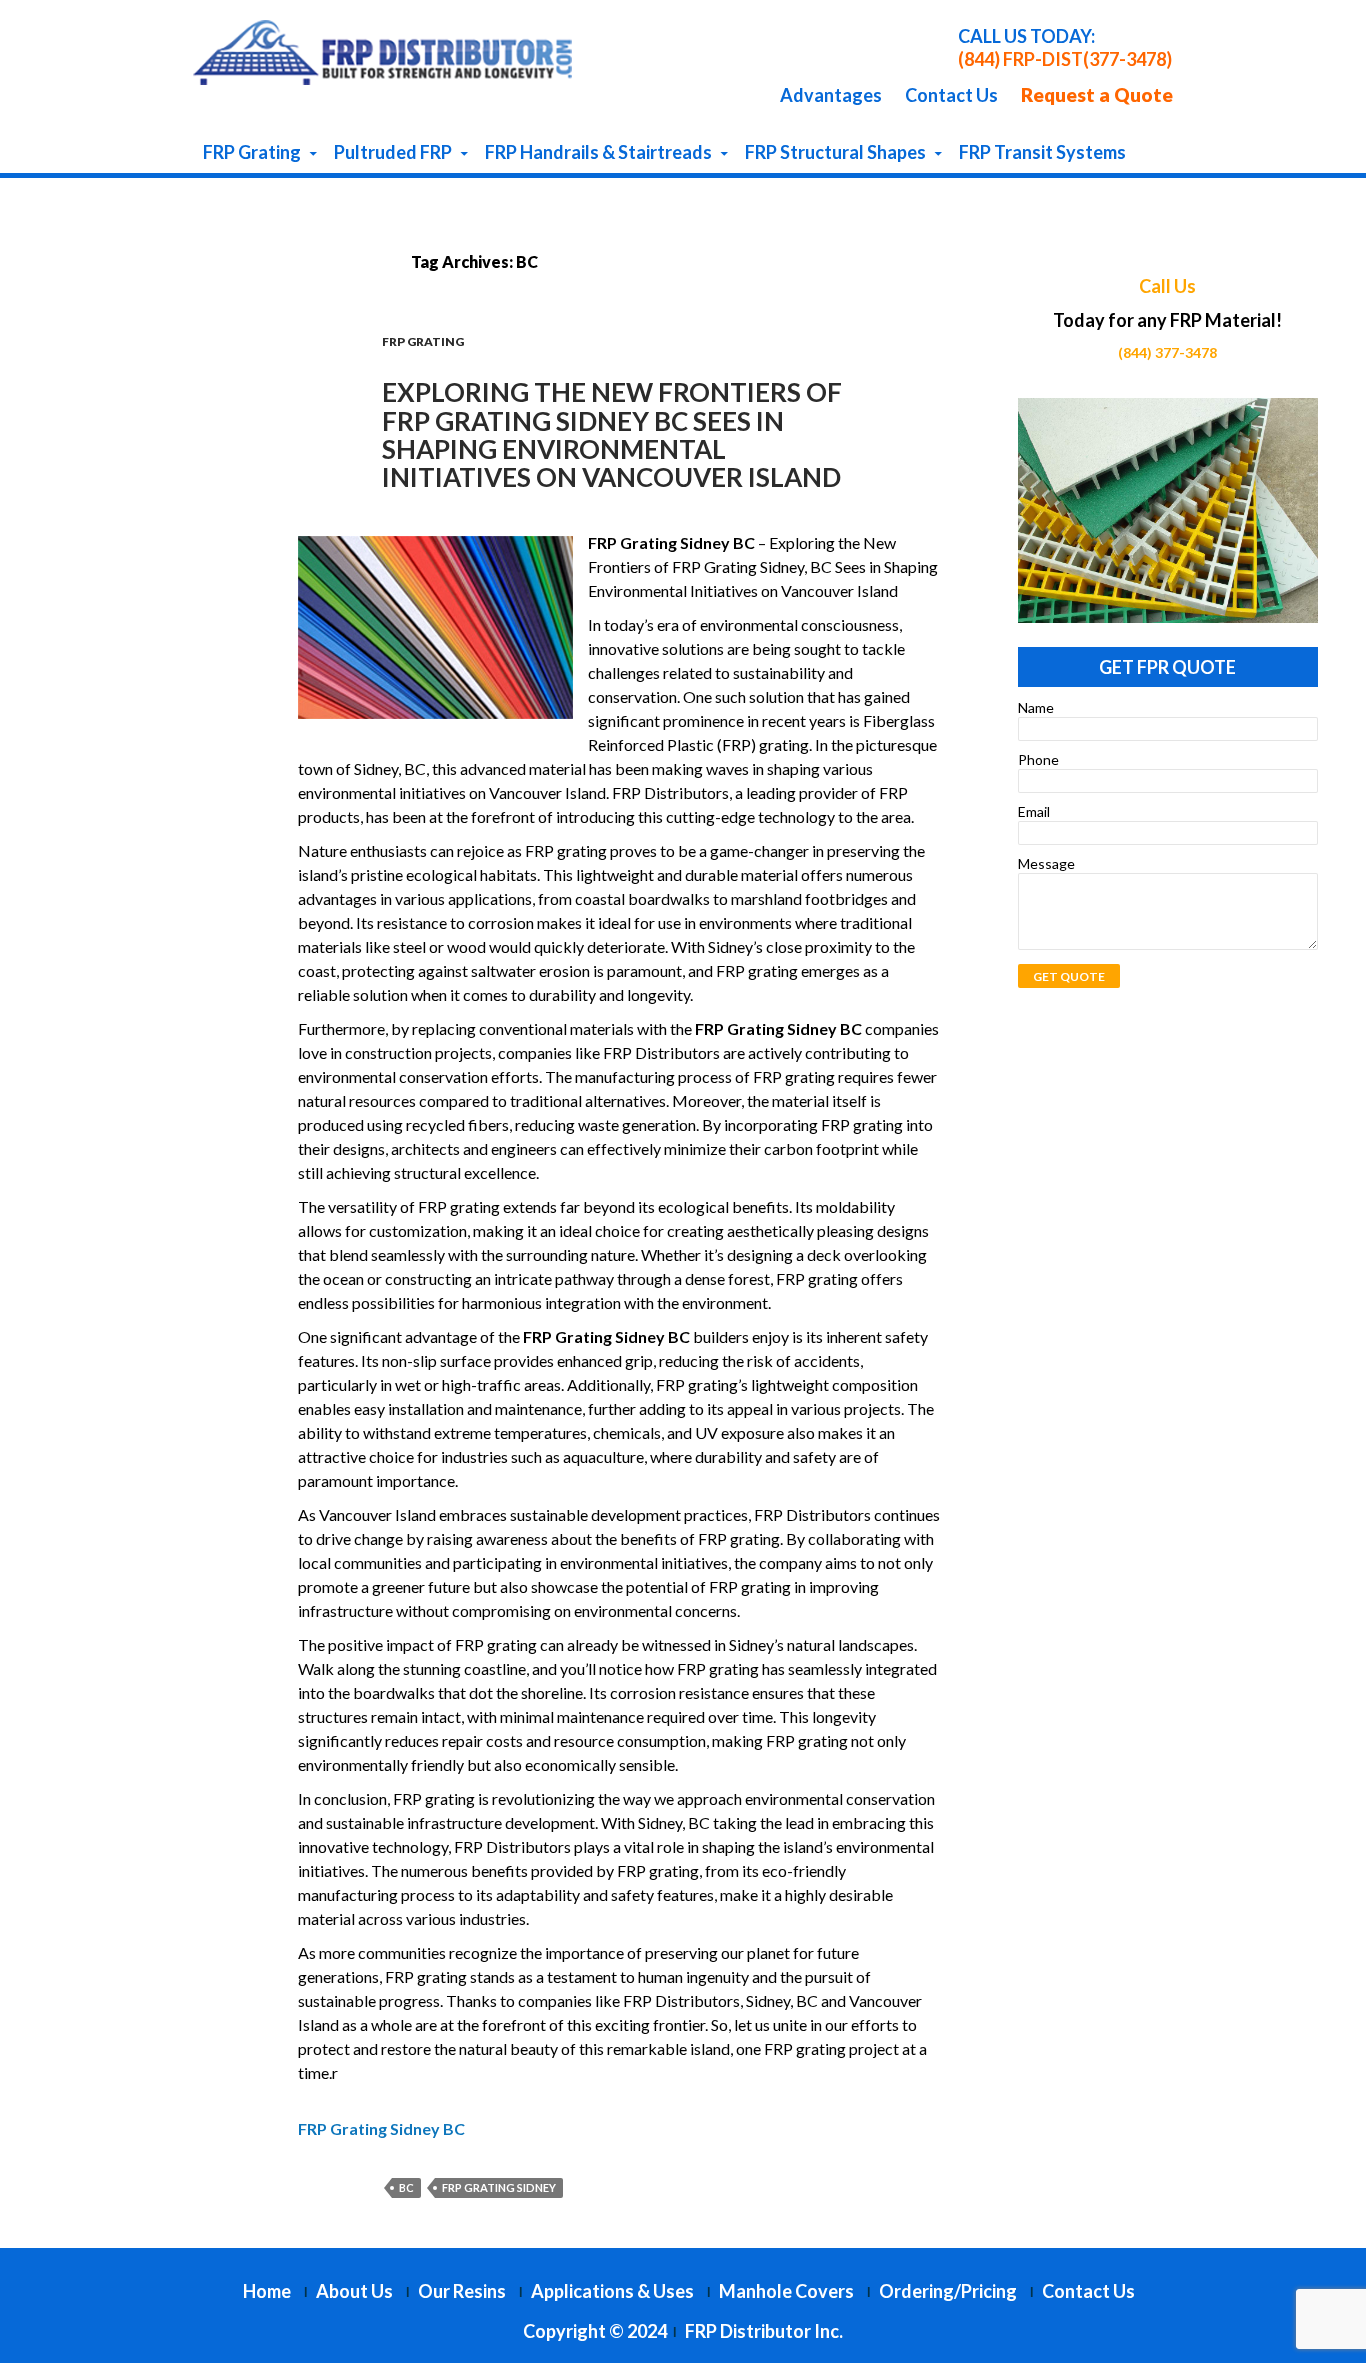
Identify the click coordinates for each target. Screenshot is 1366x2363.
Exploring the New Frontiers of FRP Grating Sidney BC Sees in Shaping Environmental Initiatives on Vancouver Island (612, 434)
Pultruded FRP (393, 152)
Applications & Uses (612, 2291)
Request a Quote (1097, 94)
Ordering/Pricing (948, 2291)
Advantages (831, 95)
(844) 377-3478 (1167, 352)
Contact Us (951, 95)
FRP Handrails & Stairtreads (598, 152)
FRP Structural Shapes (835, 152)
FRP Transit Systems (1042, 152)
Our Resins (462, 2291)
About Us (354, 2291)
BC (406, 2187)
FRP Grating (252, 152)
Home (267, 2291)
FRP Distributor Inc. (764, 2331)
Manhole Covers (786, 2291)
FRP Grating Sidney (499, 2187)
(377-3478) (1127, 59)
